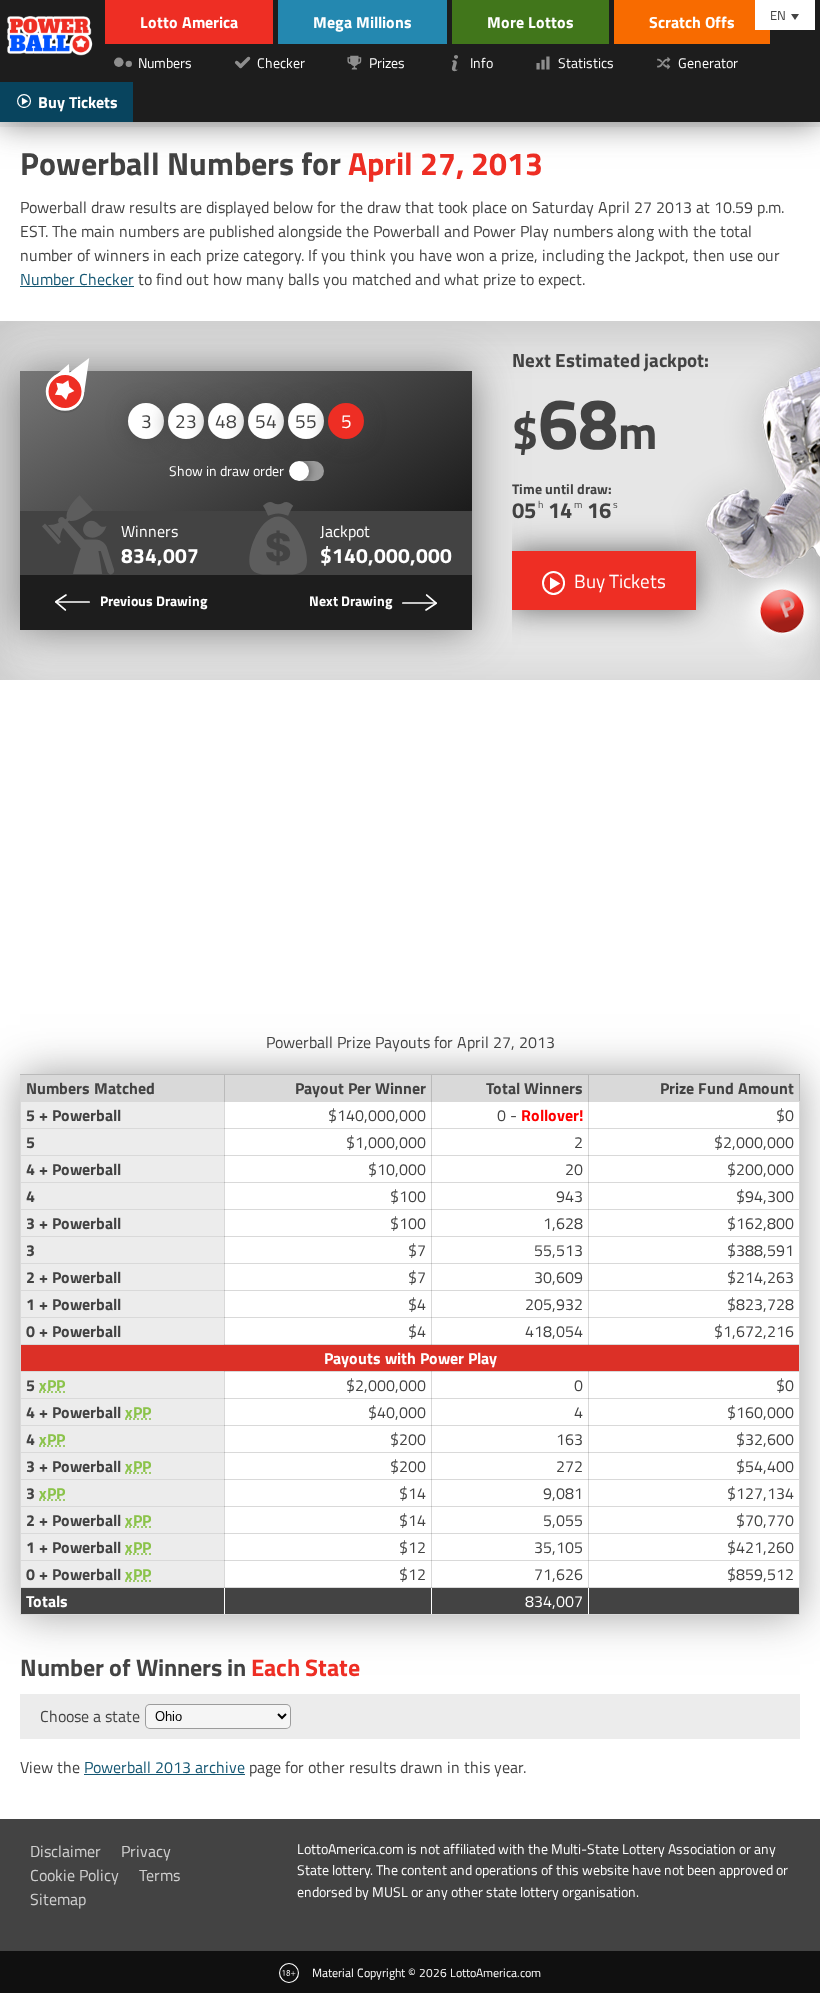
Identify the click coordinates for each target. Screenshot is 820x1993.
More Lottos (530, 22)
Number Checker (77, 279)
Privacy (146, 1851)
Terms (159, 1875)
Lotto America (189, 22)
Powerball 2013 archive (164, 1767)
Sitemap (58, 1899)
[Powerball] (50, 38)
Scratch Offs (692, 22)
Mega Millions (362, 22)
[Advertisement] (410, 850)
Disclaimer (65, 1851)
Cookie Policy (74, 1875)
